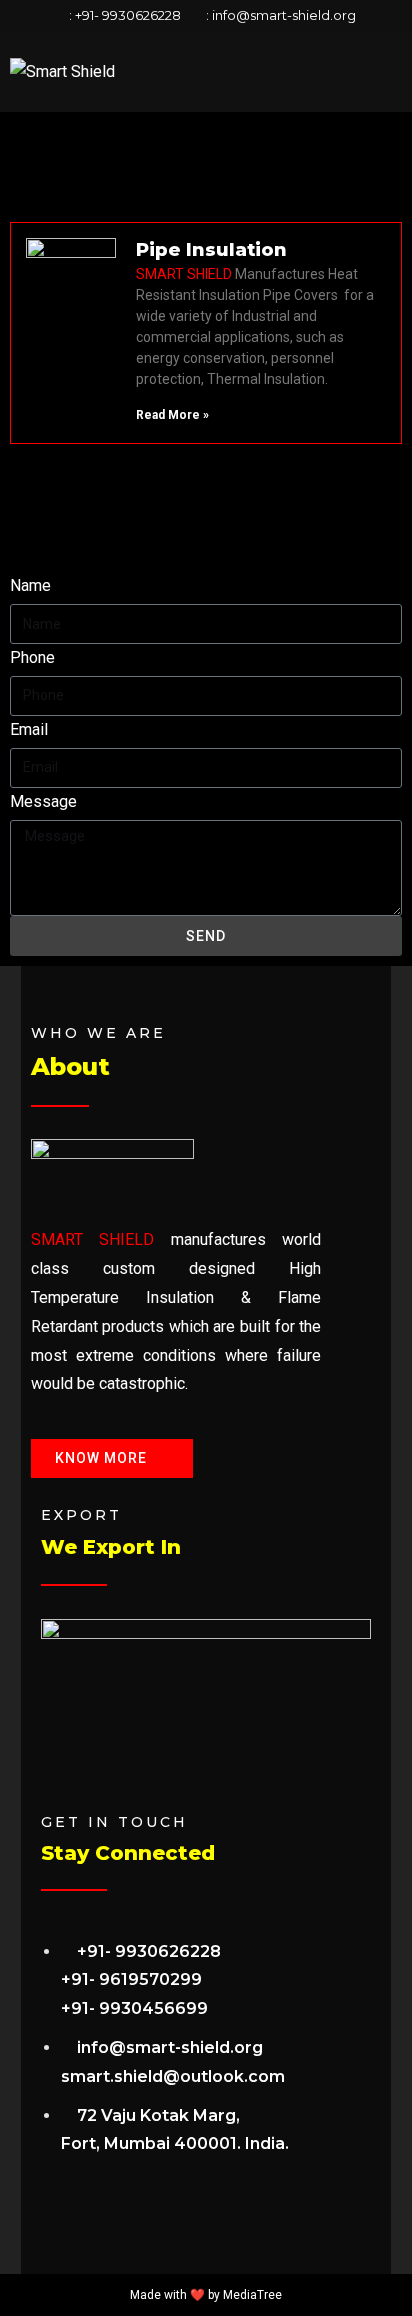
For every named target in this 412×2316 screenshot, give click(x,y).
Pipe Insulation (211, 250)
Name (30, 585)
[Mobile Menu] (395, 71)
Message (43, 801)
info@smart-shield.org (284, 15)
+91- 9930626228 (128, 15)
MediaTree (252, 2295)
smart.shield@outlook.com (173, 2076)
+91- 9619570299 (131, 1979)
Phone (32, 657)
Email (29, 729)
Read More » (172, 415)
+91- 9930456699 (134, 2008)
